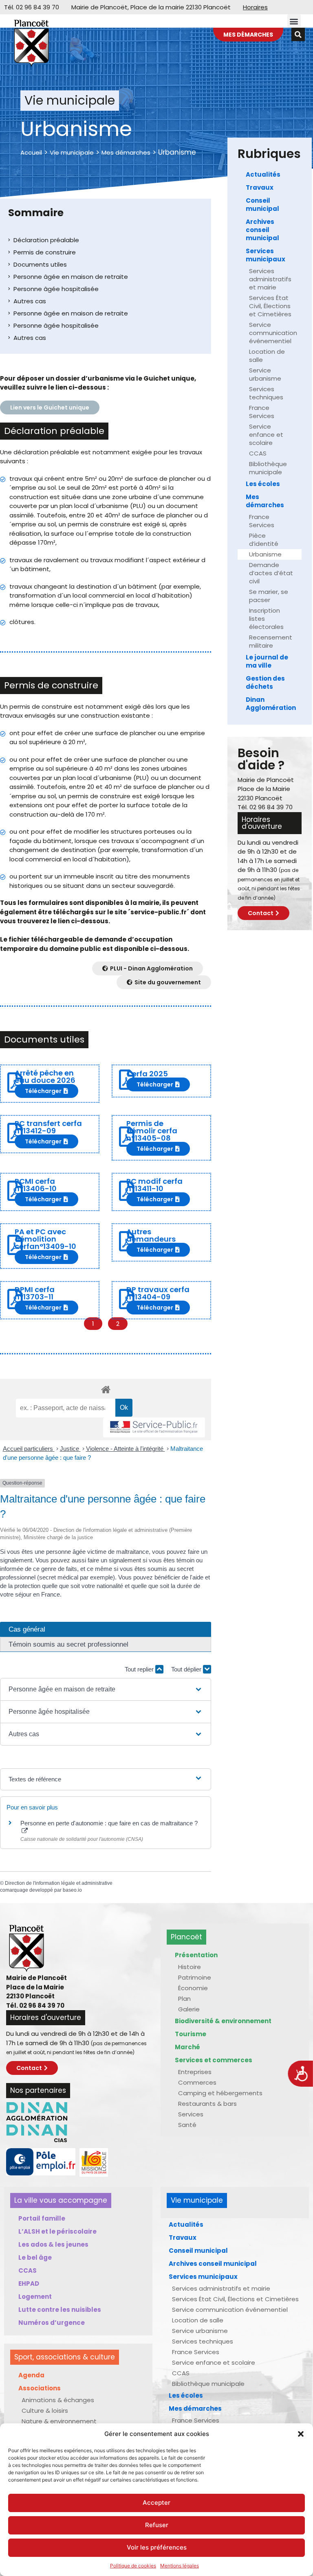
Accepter (156, 2503)
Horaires (255, 7)
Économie (193, 1988)
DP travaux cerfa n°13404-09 (158, 1293)
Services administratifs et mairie (270, 279)
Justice (70, 1449)
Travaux (260, 187)
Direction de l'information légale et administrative (59, 1883)
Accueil (31, 152)
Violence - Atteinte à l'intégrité (126, 1449)
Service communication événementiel (273, 333)
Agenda (31, 2375)
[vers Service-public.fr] (154, 1427)
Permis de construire (45, 252)
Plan (184, 1999)
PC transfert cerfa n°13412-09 (48, 1127)
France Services (262, 412)
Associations (40, 2388)
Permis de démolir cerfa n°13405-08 (152, 1131)
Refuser (157, 2525)
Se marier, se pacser (269, 596)
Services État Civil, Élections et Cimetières (270, 306)
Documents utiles (40, 264)
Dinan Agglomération (271, 704)
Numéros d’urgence (52, 2323)
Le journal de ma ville (267, 661)
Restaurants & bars (207, 2104)
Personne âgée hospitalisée (56, 289)
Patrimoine (195, 1977)
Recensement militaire (271, 641)
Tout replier (140, 1669)
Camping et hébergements (220, 2093)
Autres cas (30, 301)
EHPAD (29, 2284)
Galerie (189, 2009)
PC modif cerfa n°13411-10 (154, 1185)
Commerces (197, 2082)
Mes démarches (126, 152)
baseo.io (72, 1890)
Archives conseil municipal (262, 230)
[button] (301, 2434)
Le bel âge (35, 2257)
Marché (187, 2047)
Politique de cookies (133, 2566)
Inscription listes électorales (266, 619)
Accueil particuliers (29, 1449)
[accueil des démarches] (106, 1389)
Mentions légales (180, 2566)
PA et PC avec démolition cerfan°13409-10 (45, 1239)
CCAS (258, 453)
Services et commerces (214, 2060)
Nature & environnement (59, 2421)
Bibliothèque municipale (268, 468)
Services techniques (266, 393)
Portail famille (42, 2218)
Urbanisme (265, 554)
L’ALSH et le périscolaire (57, 2231)
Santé (187, 2125)
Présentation (196, 1955)
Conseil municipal (262, 205)
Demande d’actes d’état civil (271, 573)
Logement (35, 2297)
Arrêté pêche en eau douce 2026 (45, 1077)
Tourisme (191, 2034)
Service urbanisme (265, 374)
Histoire (190, 1967)
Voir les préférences (157, 2547)
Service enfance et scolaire (266, 435)
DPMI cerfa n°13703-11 (35, 1293)
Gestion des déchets (265, 682)
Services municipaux (266, 255)
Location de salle (267, 356)
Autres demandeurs (151, 1235)
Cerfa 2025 (147, 1074)
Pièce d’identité (264, 540)
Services (191, 2114)
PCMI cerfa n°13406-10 (36, 1185)
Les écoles (263, 484)
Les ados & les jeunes (53, 2244)
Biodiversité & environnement (223, 2021)
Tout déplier (187, 1669)
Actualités (263, 174)
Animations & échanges (58, 2400)
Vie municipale (72, 152)
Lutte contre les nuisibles (60, 2310)
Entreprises (195, 2072)
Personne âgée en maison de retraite (71, 277)
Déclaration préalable (46, 240)
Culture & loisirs (45, 2411)
